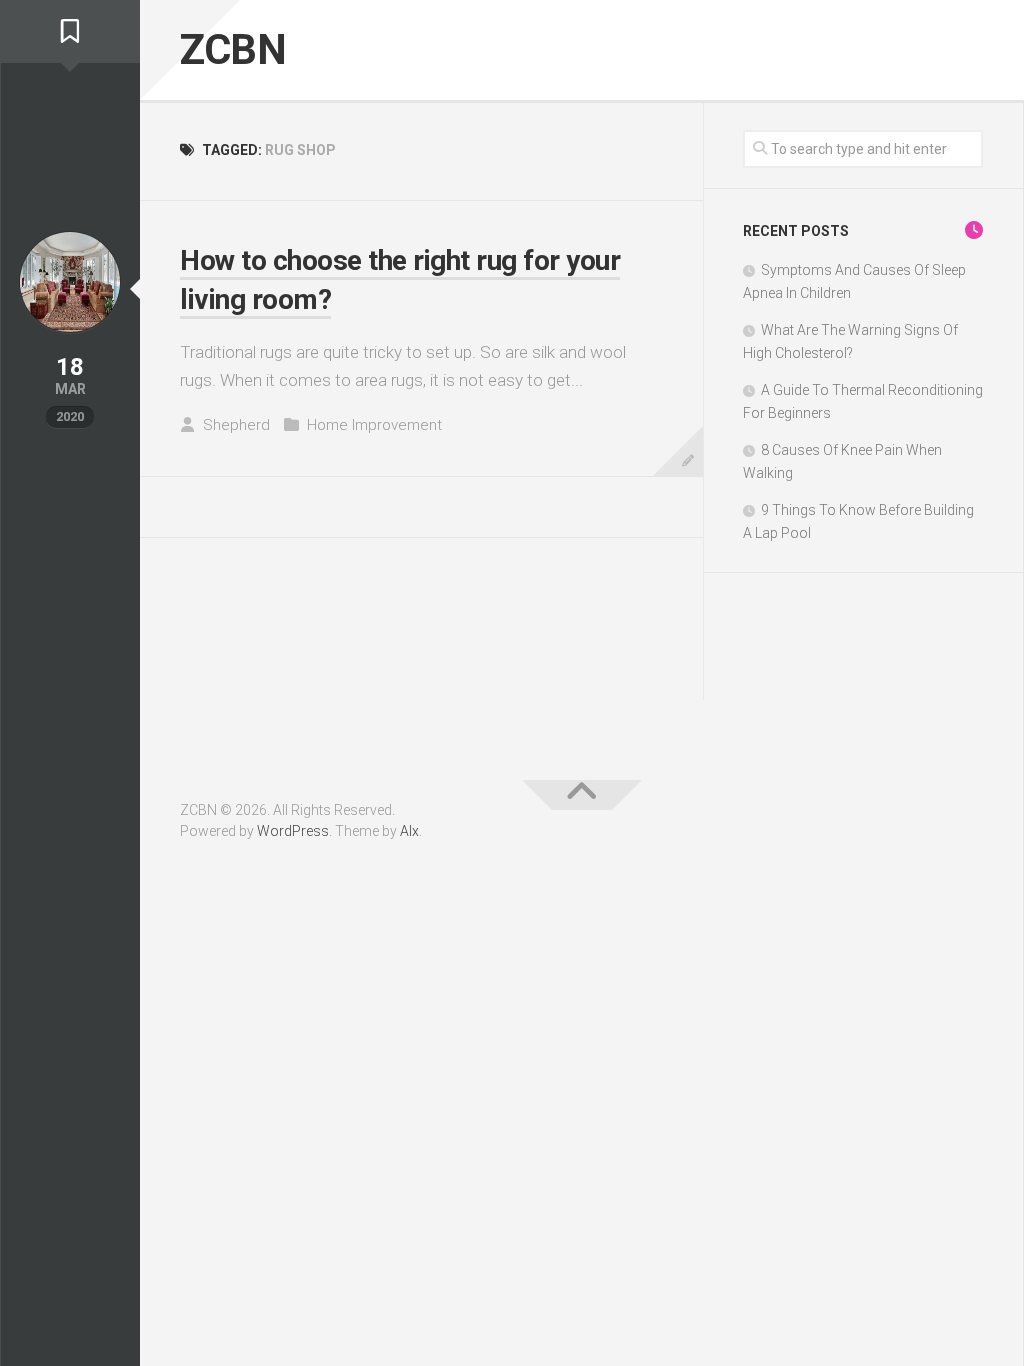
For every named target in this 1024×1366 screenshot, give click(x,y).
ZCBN (233, 49)
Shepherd (236, 425)
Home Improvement (374, 425)
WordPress (293, 831)
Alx (409, 831)
